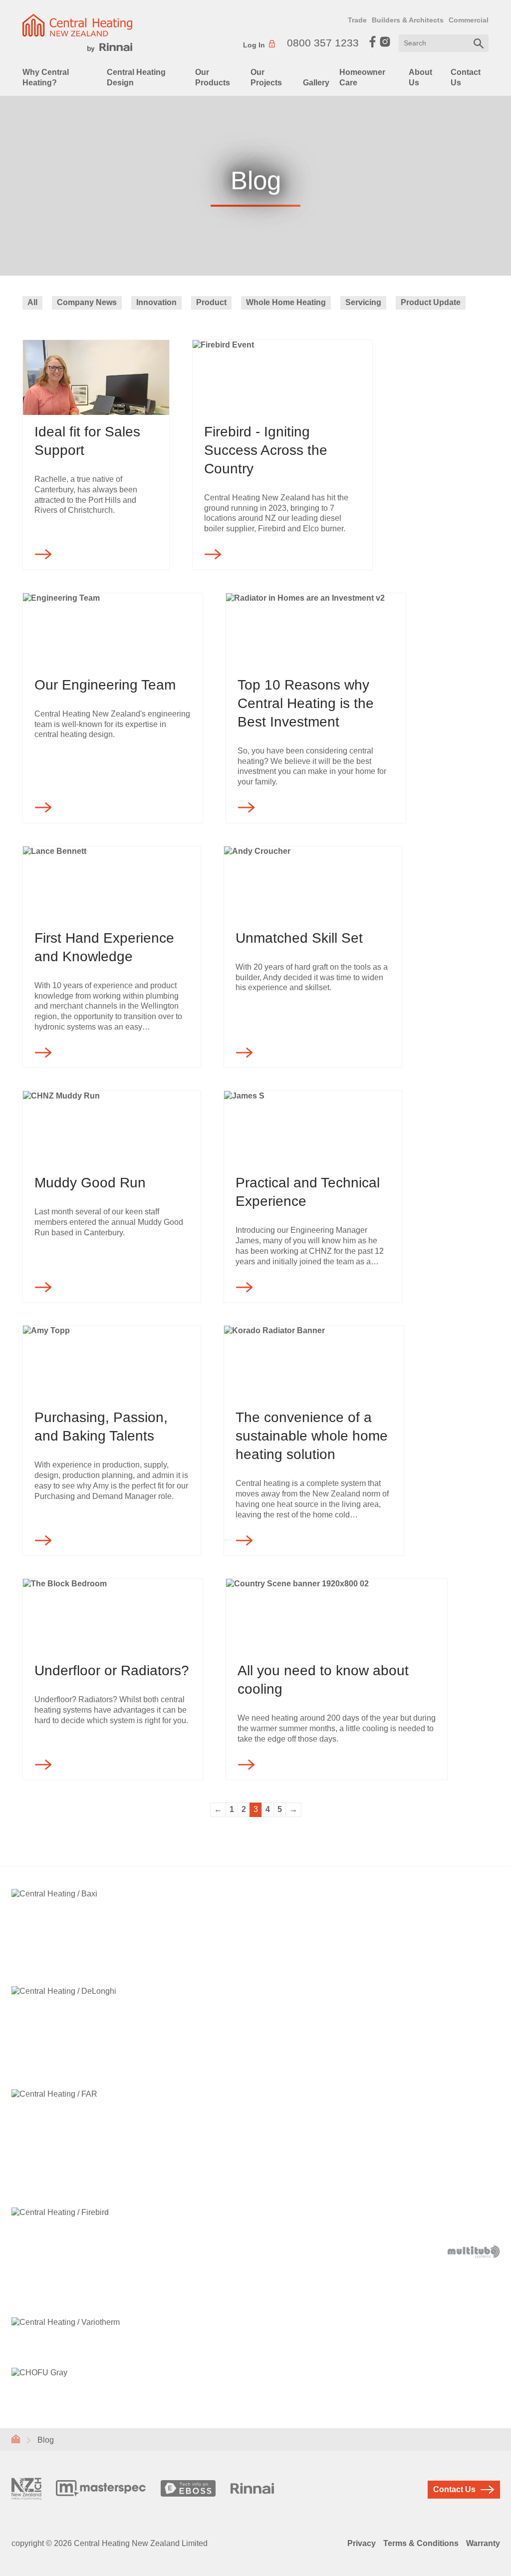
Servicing (363, 302)
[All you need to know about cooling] (337, 1616)
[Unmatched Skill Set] (313, 884)
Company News (87, 302)
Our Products (213, 77)
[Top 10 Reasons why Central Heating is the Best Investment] (316, 631)
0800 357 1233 (323, 43)
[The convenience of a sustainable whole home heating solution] (314, 1363)
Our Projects (266, 77)
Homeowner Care (362, 77)
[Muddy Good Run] (112, 1128)
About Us (420, 77)
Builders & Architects (408, 20)
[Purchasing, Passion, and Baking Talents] (112, 1363)
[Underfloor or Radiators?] (113, 1616)
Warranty (483, 2543)
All (32, 302)
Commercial (469, 20)
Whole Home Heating (286, 302)
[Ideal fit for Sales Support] (96, 377)
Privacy (362, 2543)
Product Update (431, 302)
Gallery (316, 83)
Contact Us (466, 77)
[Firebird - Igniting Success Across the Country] (282, 377)
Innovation (156, 302)
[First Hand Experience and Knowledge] (112, 884)
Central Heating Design (136, 77)
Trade (357, 20)
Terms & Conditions (421, 2543)
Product (211, 302)
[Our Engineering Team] (113, 631)
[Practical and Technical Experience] (313, 1128)
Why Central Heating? (46, 77)
